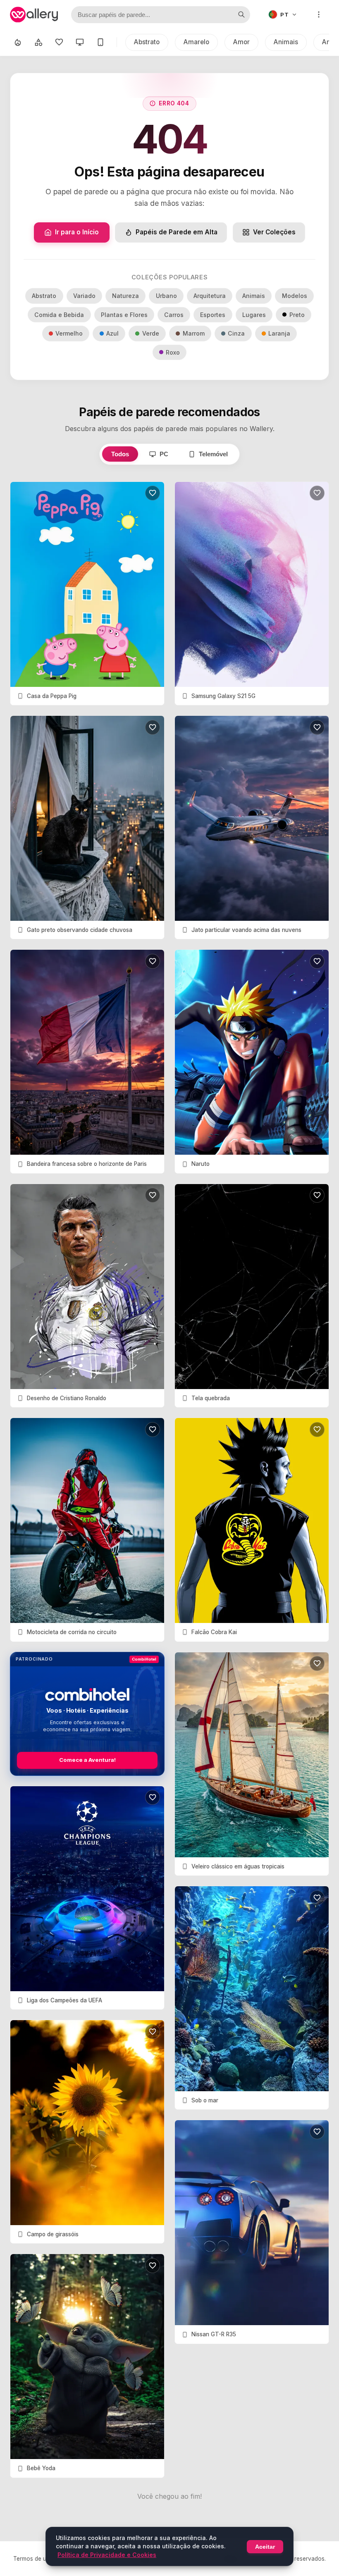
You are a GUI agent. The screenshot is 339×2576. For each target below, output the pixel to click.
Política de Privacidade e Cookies (107, 2555)
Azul (112, 333)
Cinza (236, 333)
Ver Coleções (274, 232)
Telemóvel (213, 454)
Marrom (194, 333)
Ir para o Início (77, 232)
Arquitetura (210, 296)
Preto (297, 315)
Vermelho (69, 333)
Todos (120, 454)
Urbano (166, 296)
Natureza (125, 296)
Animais (286, 42)
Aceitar (265, 2547)
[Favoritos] (59, 42)
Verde (151, 333)
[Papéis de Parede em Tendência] (18, 42)
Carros (174, 315)
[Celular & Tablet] (100, 42)
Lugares (254, 315)
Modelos (295, 296)
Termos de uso (33, 2559)
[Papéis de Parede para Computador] (80, 42)
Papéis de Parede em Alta (177, 232)
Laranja (279, 333)
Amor (241, 42)
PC (164, 454)
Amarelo (196, 42)
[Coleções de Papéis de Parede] (38, 42)
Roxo (173, 352)
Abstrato (147, 42)
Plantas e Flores (124, 315)
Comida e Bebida (59, 315)
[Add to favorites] (153, 493)
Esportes (213, 315)
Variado (84, 296)
